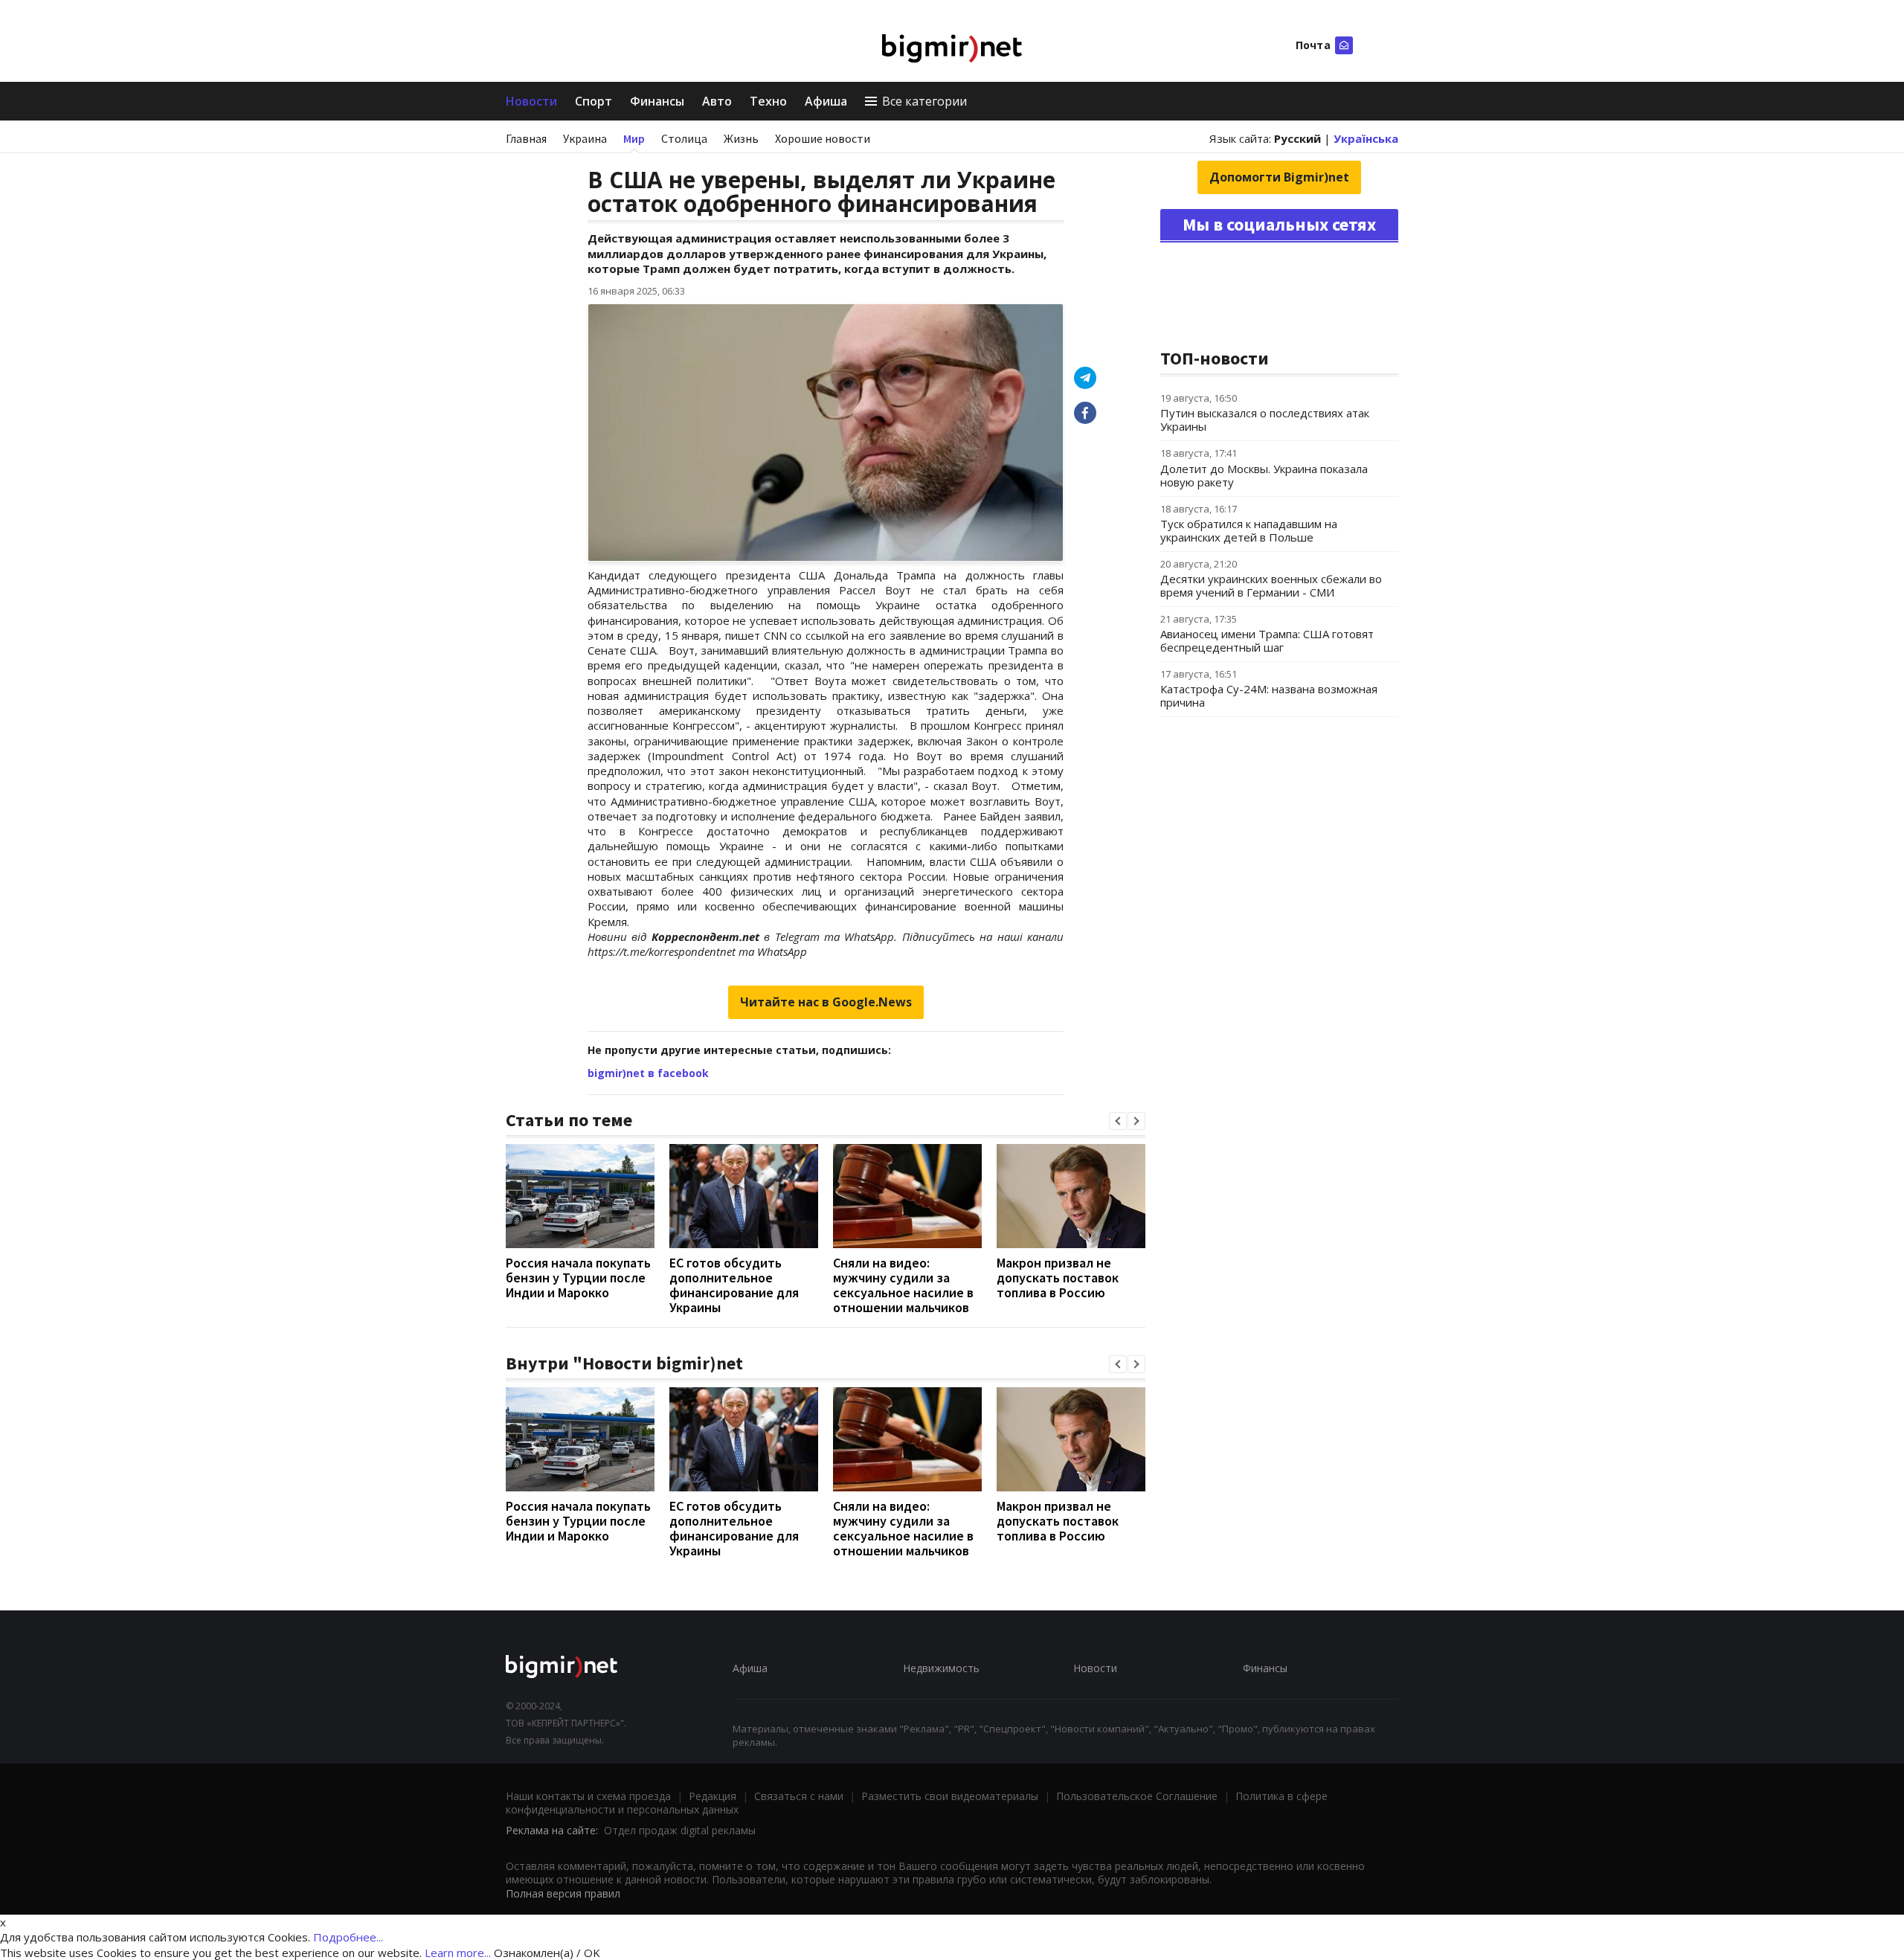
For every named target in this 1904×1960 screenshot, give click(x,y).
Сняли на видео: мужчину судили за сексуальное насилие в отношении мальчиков (903, 1285)
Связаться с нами (799, 1796)
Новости (531, 101)
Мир (634, 138)
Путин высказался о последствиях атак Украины (1265, 420)
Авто (717, 101)
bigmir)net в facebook (648, 1073)
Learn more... (458, 1953)
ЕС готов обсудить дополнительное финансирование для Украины (734, 1285)
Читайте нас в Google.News (826, 1002)
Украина (585, 138)
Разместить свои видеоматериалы (950, 1796)
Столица (684, 138)
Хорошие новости (823, 138)
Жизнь (741, 138)
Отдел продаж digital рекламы (680, 1830)
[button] (1118, 1121)
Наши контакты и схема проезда (588, 1796)
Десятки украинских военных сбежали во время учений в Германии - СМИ (1271, 585)
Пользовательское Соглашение (1137, 1796)
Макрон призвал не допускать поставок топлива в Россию (1058, 1278)
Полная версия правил (563, 1893)
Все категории (924, 101)
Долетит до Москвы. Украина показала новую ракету (1264, 475)
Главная (526, 138)
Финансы (657, 101)
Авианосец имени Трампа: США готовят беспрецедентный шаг (1267, 640)
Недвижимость (941, 1668)
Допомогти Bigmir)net (1279, 177)
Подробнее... (348, 1937)
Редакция (713, 1796)
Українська (1366, 138)
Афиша (826, 101)
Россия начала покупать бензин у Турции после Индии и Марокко (578, 1278)
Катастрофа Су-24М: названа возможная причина (1269, 695)
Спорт (594, 101)
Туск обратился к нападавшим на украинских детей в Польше (1249, 530)
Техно (768, 101)
